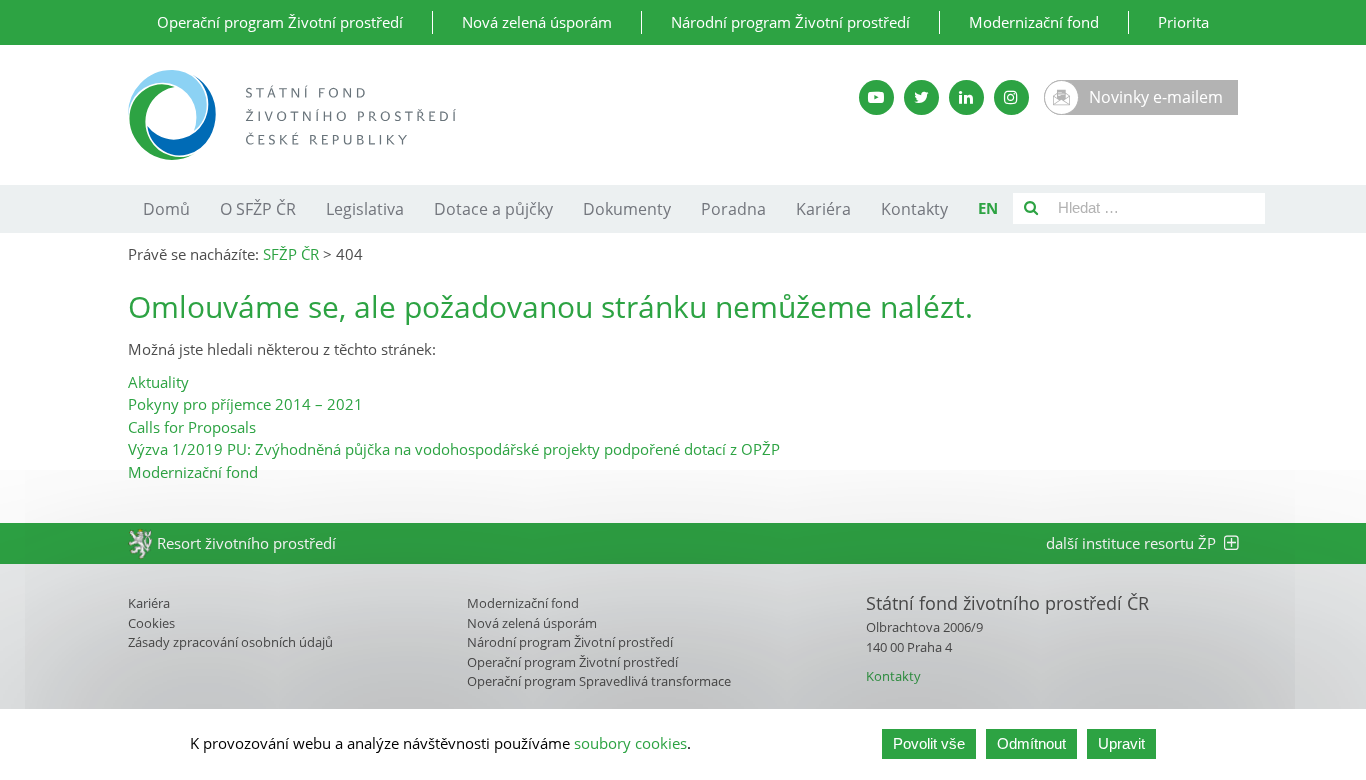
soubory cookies (630, 744)
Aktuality (158, 382)
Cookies (151, 623)
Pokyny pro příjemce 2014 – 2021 (245, 404)
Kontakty (914, 209)
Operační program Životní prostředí (280, 22)
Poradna (733, 209)
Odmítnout (1031, 743)
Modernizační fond (1034, 22)
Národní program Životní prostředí (790, 22)
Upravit (1121, 743)
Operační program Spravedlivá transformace (599, 681)
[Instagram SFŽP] (1011, 97)
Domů (166, 209)
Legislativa (365, 209)
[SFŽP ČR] (445, 115)
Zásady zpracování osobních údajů (230, 642)
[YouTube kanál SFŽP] (876, 97)
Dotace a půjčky (493, 209)
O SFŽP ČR (258, 209)
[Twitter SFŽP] (921, 97)
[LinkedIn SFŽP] (966, 97)
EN (988, 208)
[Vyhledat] (1031, 208)
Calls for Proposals (192, 427)
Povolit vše (929, 743)
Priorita (1183, 22)
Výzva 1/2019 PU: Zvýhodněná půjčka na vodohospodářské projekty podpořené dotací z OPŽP (454, 449)
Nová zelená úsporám (537, 22)
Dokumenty (627, 209)
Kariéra (823, 209)
